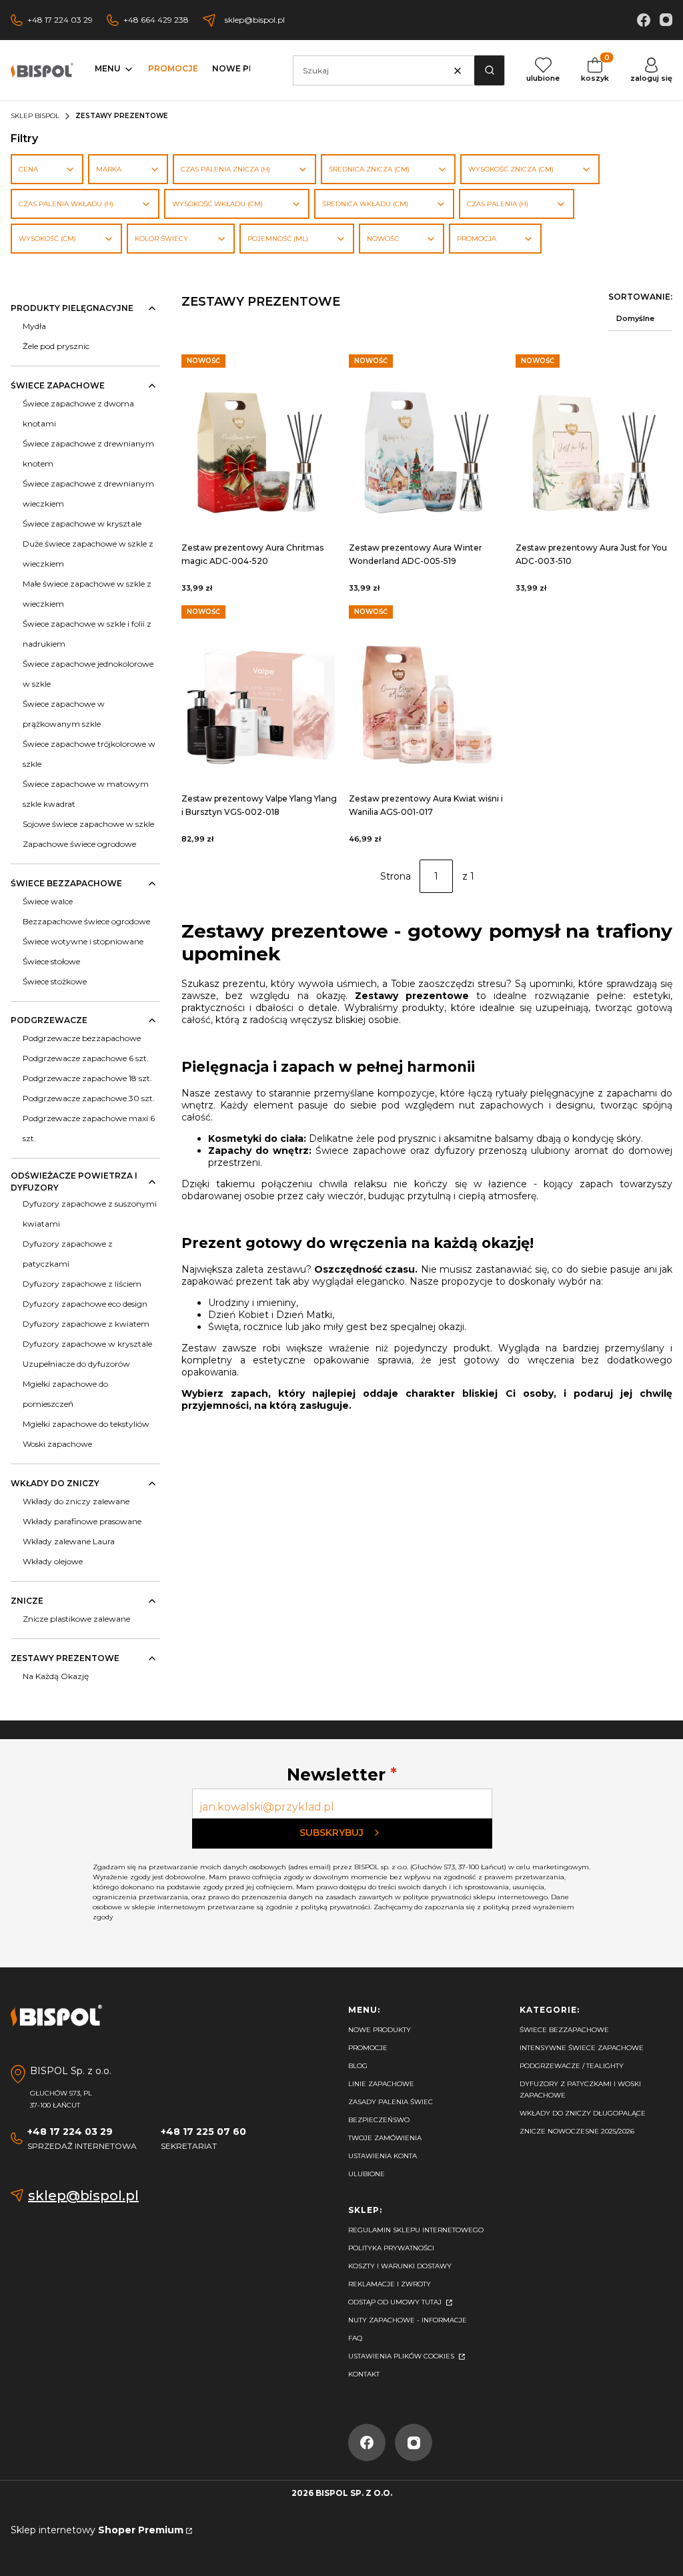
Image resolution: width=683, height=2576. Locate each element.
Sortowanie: (640, 297)
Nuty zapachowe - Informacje (408, 2320)
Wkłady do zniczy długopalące (583, 2113)
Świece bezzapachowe (564, 2030)
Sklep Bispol (35, 116)
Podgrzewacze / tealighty (572, 2066)
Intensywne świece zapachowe (582, 2048)
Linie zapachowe (381, 2084)
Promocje (368, 2048)
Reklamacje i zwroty (390, 2284)
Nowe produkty (380, 2030)
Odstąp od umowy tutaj (396, 2302)
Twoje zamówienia (385, 2138)
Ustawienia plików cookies (402, 2356)
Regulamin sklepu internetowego (416, 2230)
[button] (489, 70)
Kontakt (364, 2374)
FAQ (355, 2338)
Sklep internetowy (97, 2530)
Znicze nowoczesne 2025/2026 (577, 2131)
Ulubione (367, 2174)
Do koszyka (259, 436)
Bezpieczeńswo (379, 2120)
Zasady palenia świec (391, 2102)
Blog (358, 2066)
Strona (396, 876)
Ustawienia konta (383, 2156)
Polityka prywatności (391, 2248)
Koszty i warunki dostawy (400, 2266)
